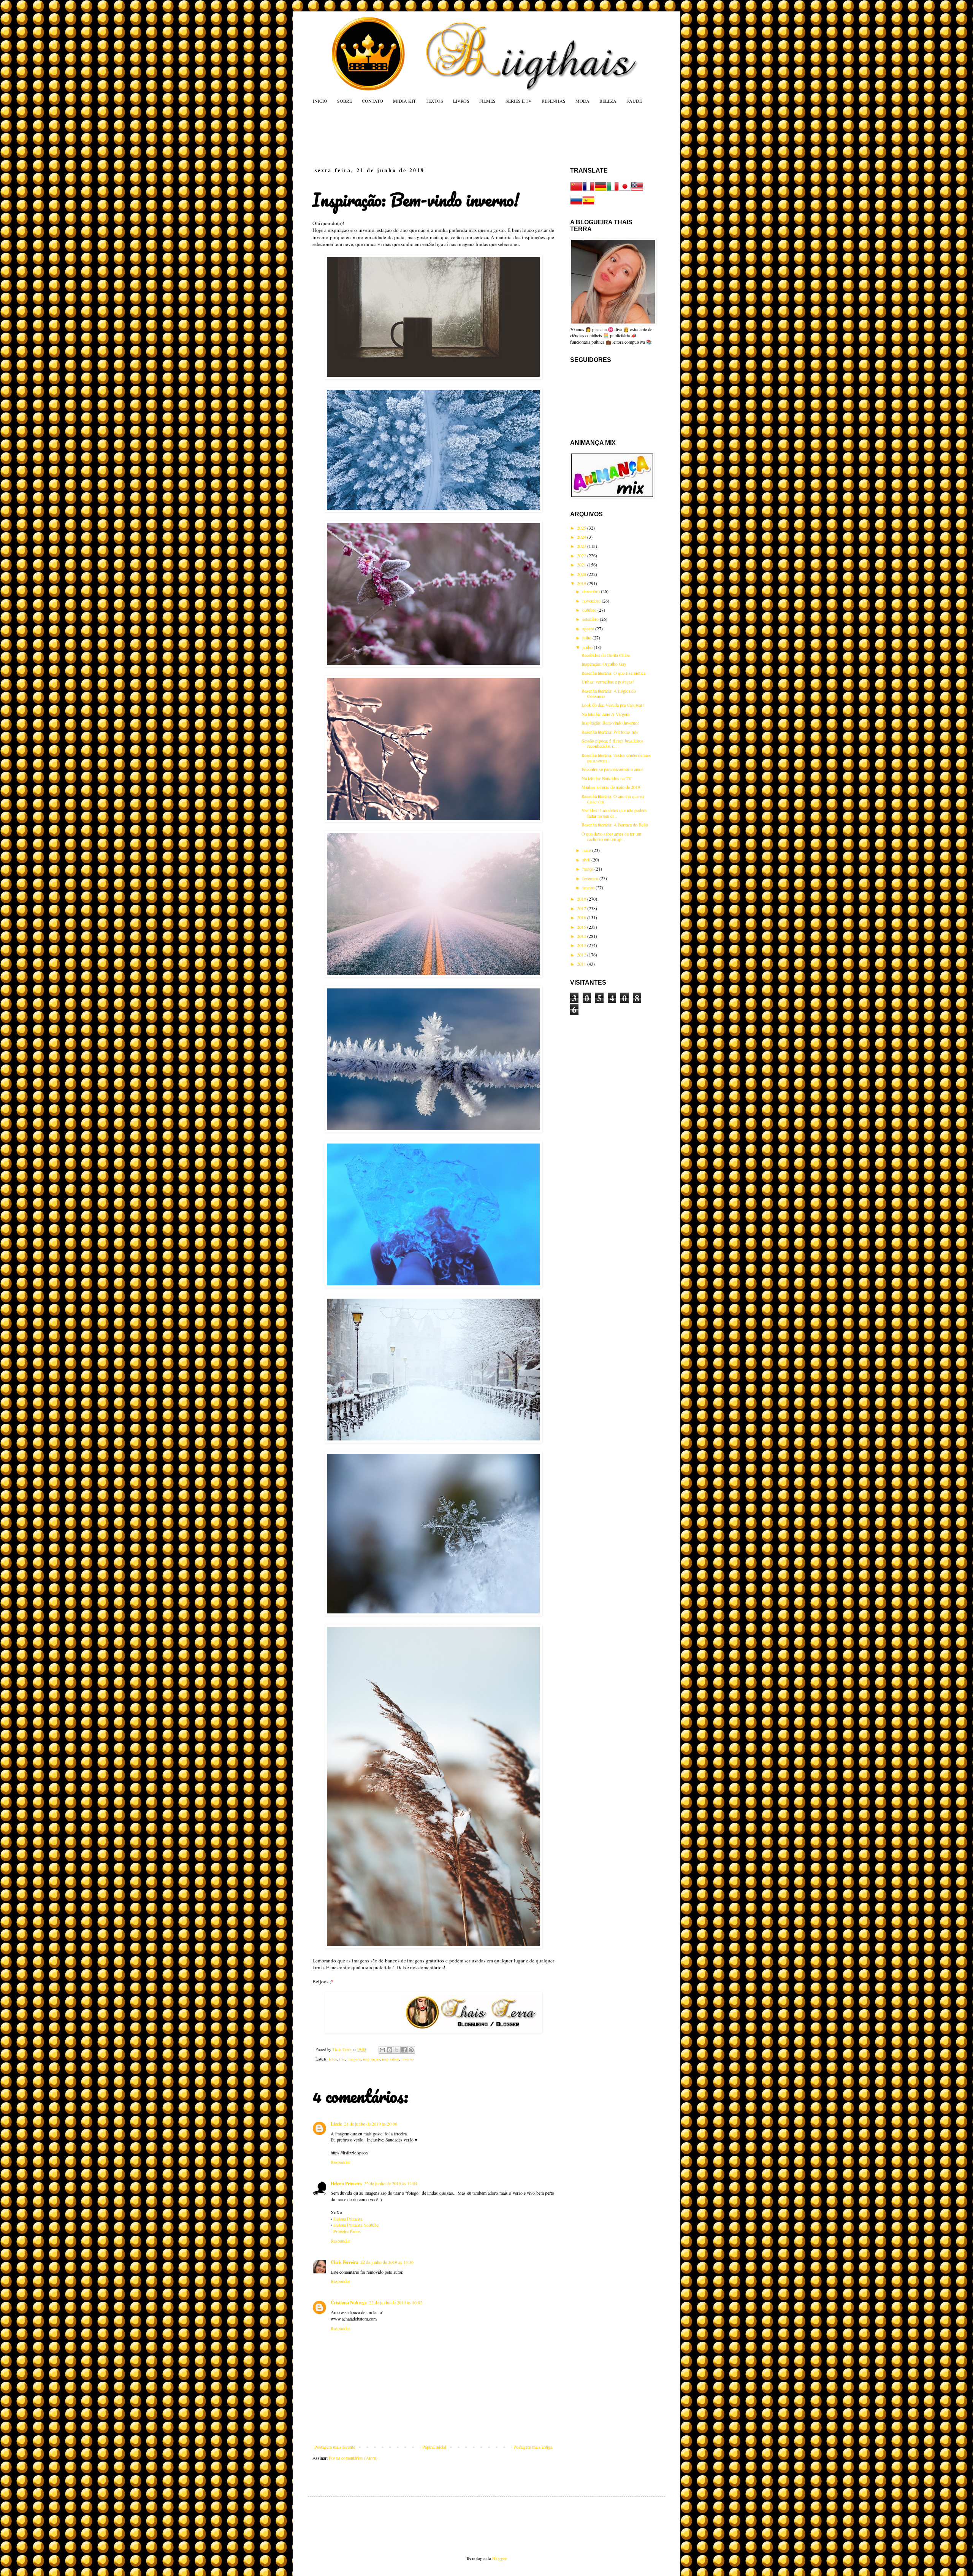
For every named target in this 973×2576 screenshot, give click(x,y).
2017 (582, 908)
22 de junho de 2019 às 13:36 (387, 2262)
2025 (582, 528)
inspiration (391, 2059)
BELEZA (608, 101)
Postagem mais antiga (533, 2447)
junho (588, 647)
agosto (589, 628)
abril (587, 860)
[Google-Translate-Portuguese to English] (637, 190)
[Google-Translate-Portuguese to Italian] (613, 190)
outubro (590, 610)
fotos (333, 2059)
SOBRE (345, 101)
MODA (582, 101)
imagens (354, 2059)
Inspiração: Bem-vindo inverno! (610, 723)
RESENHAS (554, 101)
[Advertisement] (458, 135)
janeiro (589, 887)
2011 (582, 964)
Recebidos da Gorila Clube (606, 655)
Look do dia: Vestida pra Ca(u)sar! (613, 705)
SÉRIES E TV (519, 101)
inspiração (371, 2059)
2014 (582, 936)
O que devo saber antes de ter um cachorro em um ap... (611, 836)
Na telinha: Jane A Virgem (605, 714)
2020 (582, 574)
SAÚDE (634, 101)
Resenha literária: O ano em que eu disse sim (613, 799)
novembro (592, 601)
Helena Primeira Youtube (356, 2225)
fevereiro (591, 878)
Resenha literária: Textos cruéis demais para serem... (616, 758)
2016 (582, 917)
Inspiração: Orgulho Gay (604, 664)
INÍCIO (320, 101)
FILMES (487, 101)
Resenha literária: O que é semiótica (613, 673)
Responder (340, 2162)
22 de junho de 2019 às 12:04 (391, 2183)
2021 (582, 565)
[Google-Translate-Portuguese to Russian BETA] (576, 204)
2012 (582, 955)
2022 (582, 555)
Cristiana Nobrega (349, 2302)
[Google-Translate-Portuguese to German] (601, 190)
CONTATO (372, 101)
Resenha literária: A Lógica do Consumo (609, 693)
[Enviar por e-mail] (382, 2050)
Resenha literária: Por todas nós (610, 732)
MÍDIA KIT (404, 101)
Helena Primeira (346, 2183)
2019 (582, 583)
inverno (407, 2059)
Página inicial (434, 2447)
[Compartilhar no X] (397, 2050)
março (588, 869)
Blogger (499, 2558)
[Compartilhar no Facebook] (404, 2050)
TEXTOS (434, 101)
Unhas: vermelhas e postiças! (608, 682)
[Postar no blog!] (390, 2050)
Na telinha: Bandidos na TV (607, 778)
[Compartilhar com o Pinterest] (411, 2050)
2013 (582, 945)
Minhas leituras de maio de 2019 (611, 787)
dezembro (592, 591)
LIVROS (461, 101)
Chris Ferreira (344, 2262)
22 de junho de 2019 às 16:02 (396, 2302)
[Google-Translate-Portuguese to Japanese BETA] (625, 190)
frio (342, 2059)
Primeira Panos (347, 2231)
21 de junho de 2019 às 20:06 (371, 2124)
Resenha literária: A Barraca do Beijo (615, 825)
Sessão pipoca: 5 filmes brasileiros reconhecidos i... (612, 743)
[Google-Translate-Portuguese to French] (588, 190)
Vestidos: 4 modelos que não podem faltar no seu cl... (614, 813)
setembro (591, 619)
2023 (582, 546)
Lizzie (336, 2124)
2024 (582, 537)
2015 (582, 927)
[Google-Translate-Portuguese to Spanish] (588, 204)
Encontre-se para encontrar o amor (612, 769)
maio (587, 850)
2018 (582, 899)
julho (587, 638)
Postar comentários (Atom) (353, 2458)
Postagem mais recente (335, 2447)
